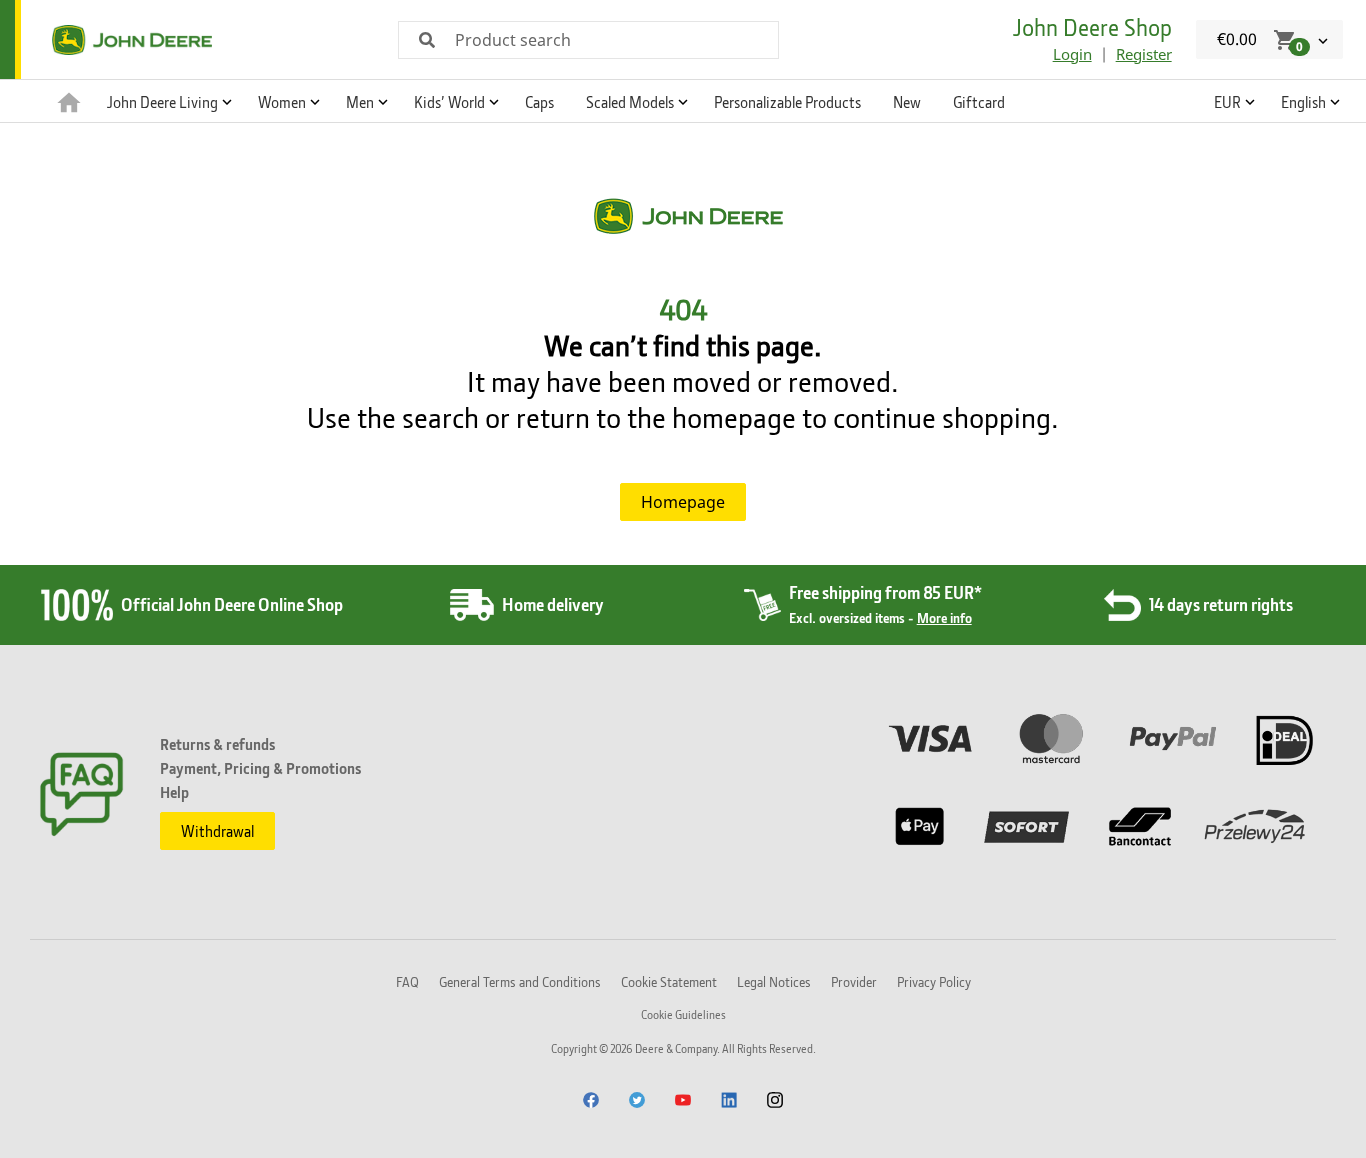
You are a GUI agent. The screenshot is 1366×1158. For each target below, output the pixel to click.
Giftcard (979, 102)
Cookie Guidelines (683, 1014)
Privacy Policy (934, 981)
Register (1144, 54)
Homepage (683, 502)
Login (1072, 54)
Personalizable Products (787, 102)
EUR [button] (1227, 102)
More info (944, 617)
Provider (854, 981)
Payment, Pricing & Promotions (260, 768)
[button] (166, 101)
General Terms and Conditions (520, 981)
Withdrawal (217, 831)
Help (174, 792)
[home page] (69, 101)
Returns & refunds (217, 744)
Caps (539, 102)
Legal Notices (774, 981)
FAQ (407, 981)
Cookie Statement (669, 981)
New (907, 102)
